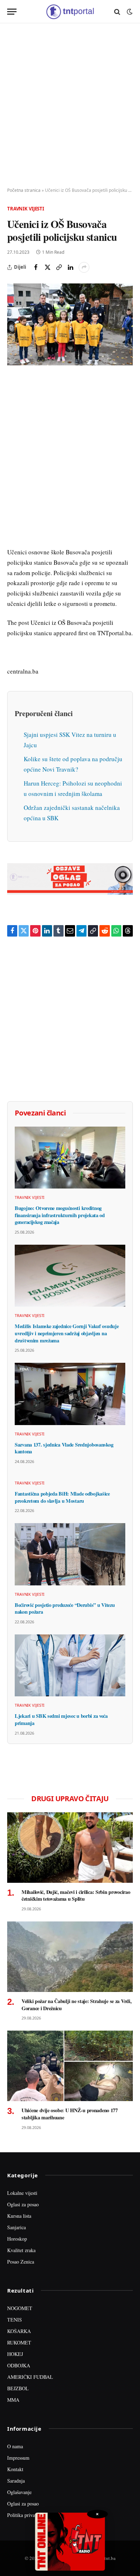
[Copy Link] (59, 267)
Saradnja (16, 2481)
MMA (13, 2400)
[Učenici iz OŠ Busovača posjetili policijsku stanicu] (70, 324)
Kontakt (15, 2469)
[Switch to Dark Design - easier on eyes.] (129, 12)
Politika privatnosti (27, 2515)
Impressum (18, 2458)
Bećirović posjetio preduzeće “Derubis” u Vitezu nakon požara (65, 1608)
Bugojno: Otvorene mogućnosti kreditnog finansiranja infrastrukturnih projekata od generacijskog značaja (60, 1215)
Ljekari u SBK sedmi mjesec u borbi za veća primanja (61, 1719)
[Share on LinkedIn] (70, 267)
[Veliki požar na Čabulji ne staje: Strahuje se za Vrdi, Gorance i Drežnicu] (70, 1957)
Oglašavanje (19, 2492)
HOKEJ (15, 2354)
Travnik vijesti (26, 209)
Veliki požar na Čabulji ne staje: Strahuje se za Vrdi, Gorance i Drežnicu (76, 2005)
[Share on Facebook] (36, 267)
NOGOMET (20, 2308)
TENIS (15, 2320)
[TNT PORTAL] (70, 12)
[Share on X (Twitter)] (47, 267)
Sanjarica (17, 2227)
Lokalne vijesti (22, 2193)
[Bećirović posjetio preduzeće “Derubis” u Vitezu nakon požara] (70, 1554)
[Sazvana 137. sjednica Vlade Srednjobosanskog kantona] (70, 1394)
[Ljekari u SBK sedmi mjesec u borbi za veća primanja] (70, 1665)
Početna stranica (24, 190)
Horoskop (17, 2239)
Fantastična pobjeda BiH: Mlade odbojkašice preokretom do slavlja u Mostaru (62, 1497)
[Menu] (12, 12)
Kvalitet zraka (21, 2250)
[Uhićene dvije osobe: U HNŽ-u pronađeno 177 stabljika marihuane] (70, 2066)
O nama (15, 2446)
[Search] (117, 12)
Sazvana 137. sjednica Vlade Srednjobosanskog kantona (64, 1448)
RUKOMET (19, 2342)
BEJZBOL (18, 2388)
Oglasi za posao (23, 2204)
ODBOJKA (19, 2365)
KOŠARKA (19, 2331)
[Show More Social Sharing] (84, 267)
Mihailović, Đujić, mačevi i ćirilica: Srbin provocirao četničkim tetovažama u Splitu (76, 1895)
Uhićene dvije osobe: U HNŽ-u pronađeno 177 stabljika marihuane (70, 2114)
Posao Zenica (21, 2262)
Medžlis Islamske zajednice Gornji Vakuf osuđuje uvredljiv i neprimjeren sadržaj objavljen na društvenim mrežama (67, 1333)
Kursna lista (19, 2216)
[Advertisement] (70, 106)
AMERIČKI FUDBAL (30, 2377)
